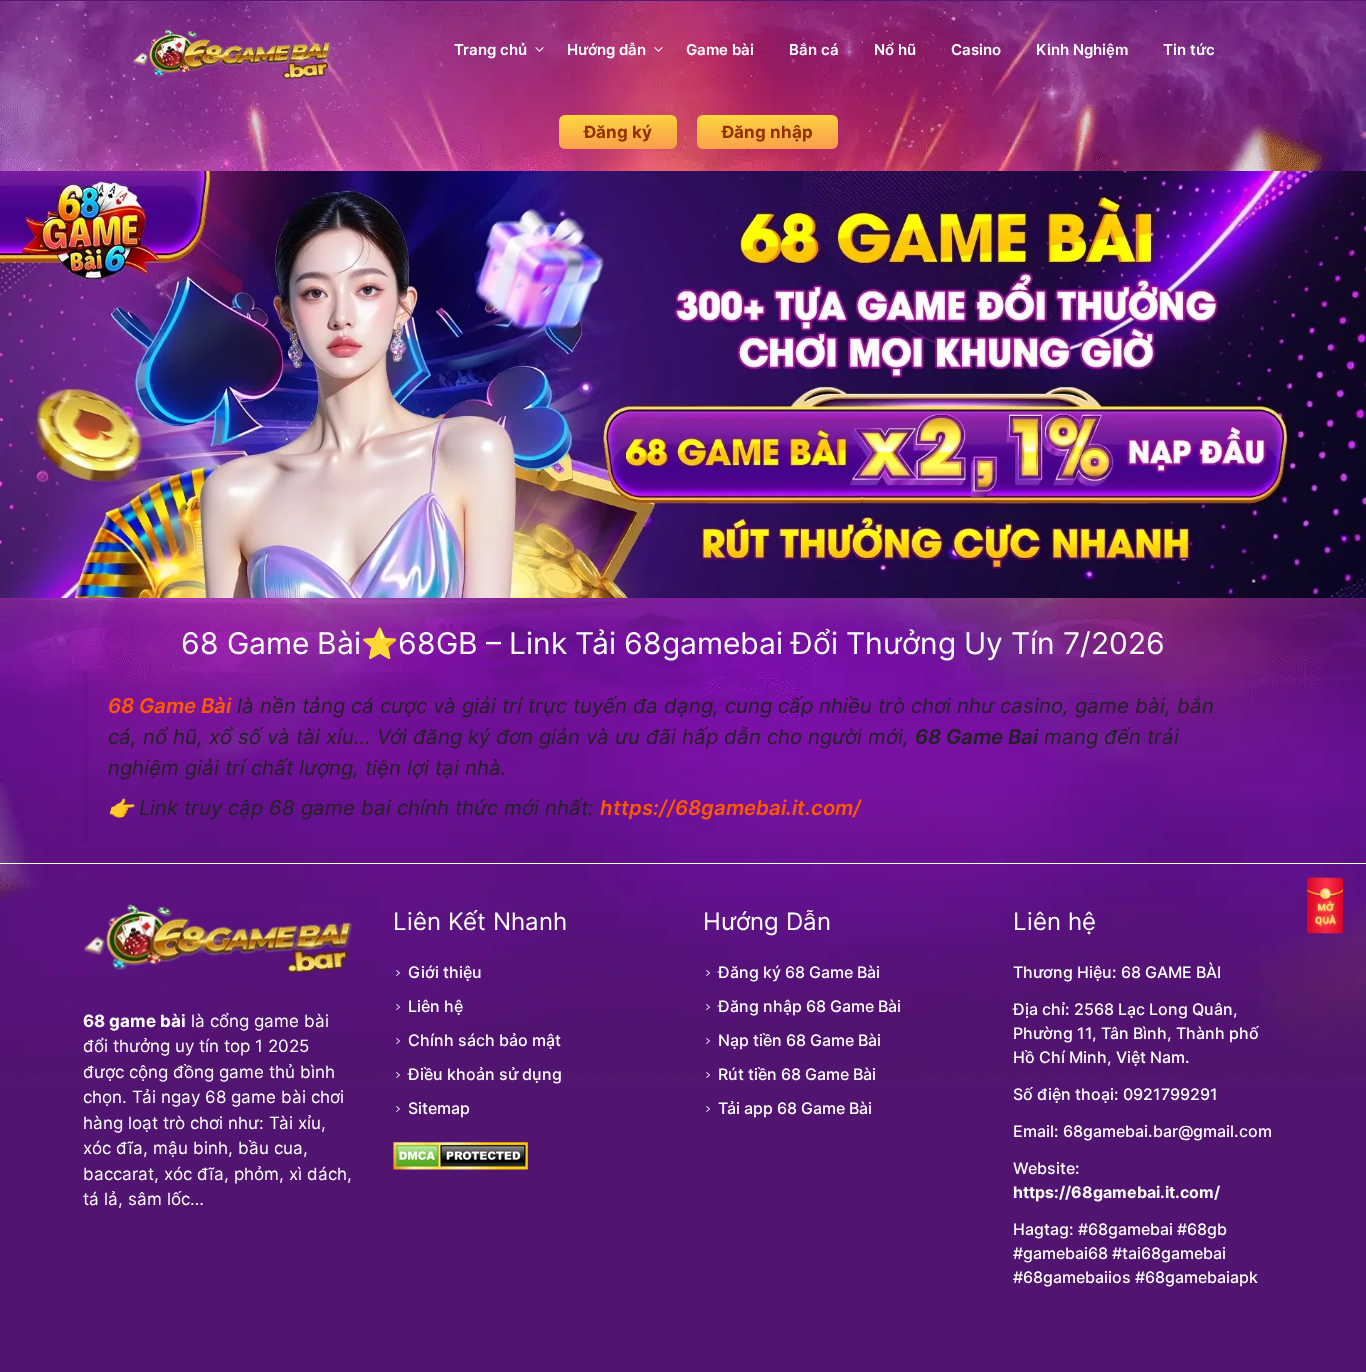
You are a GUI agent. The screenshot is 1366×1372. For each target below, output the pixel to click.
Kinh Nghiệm (1082, 49)
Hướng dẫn (606, 49)
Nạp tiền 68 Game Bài (799, 1040)
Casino (976, 49)
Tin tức (1189, 49)
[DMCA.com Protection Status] (460, 1164)
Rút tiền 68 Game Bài (797, 1074)
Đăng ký (618, 132)
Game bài (720, 49)
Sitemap (439, 1108)
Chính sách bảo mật (484, 1040)
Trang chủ (490, 49)
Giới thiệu (445, 972)
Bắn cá (814, 49)
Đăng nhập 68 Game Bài (809, 1006)
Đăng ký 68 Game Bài (799, 972)
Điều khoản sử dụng (485, 1074)
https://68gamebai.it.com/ (1116, 1192)
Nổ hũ (895, 49)
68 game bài (134, 1021)
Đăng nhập (767, 132)
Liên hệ (435, 1006)
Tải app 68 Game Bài (795, 1108)
